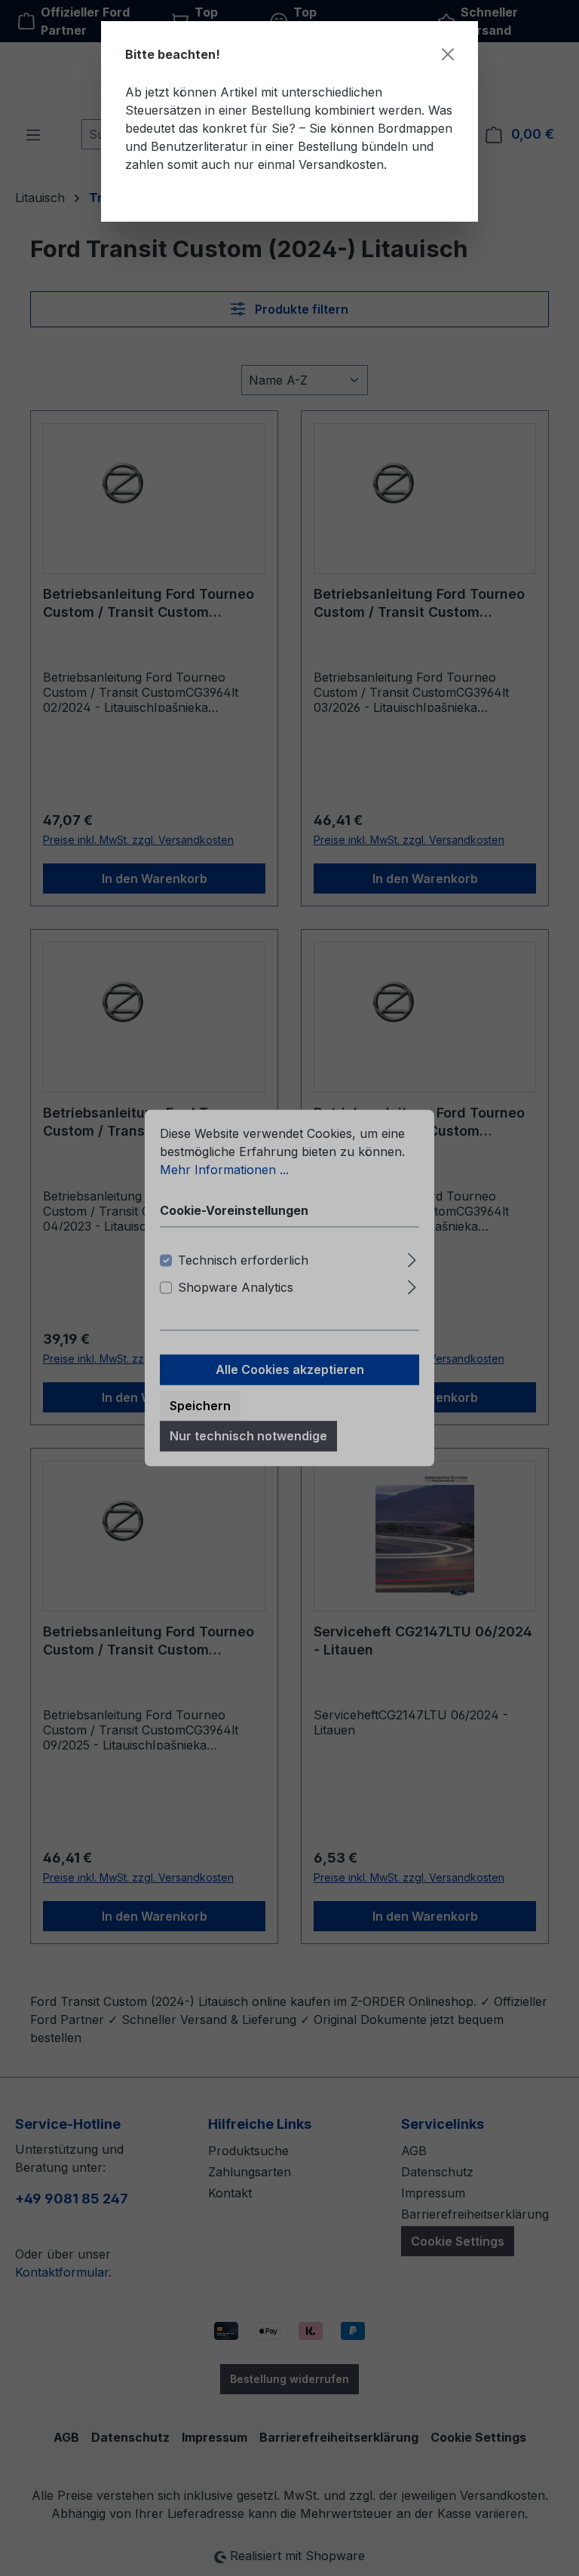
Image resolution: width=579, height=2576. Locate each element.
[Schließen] (448, 54)
